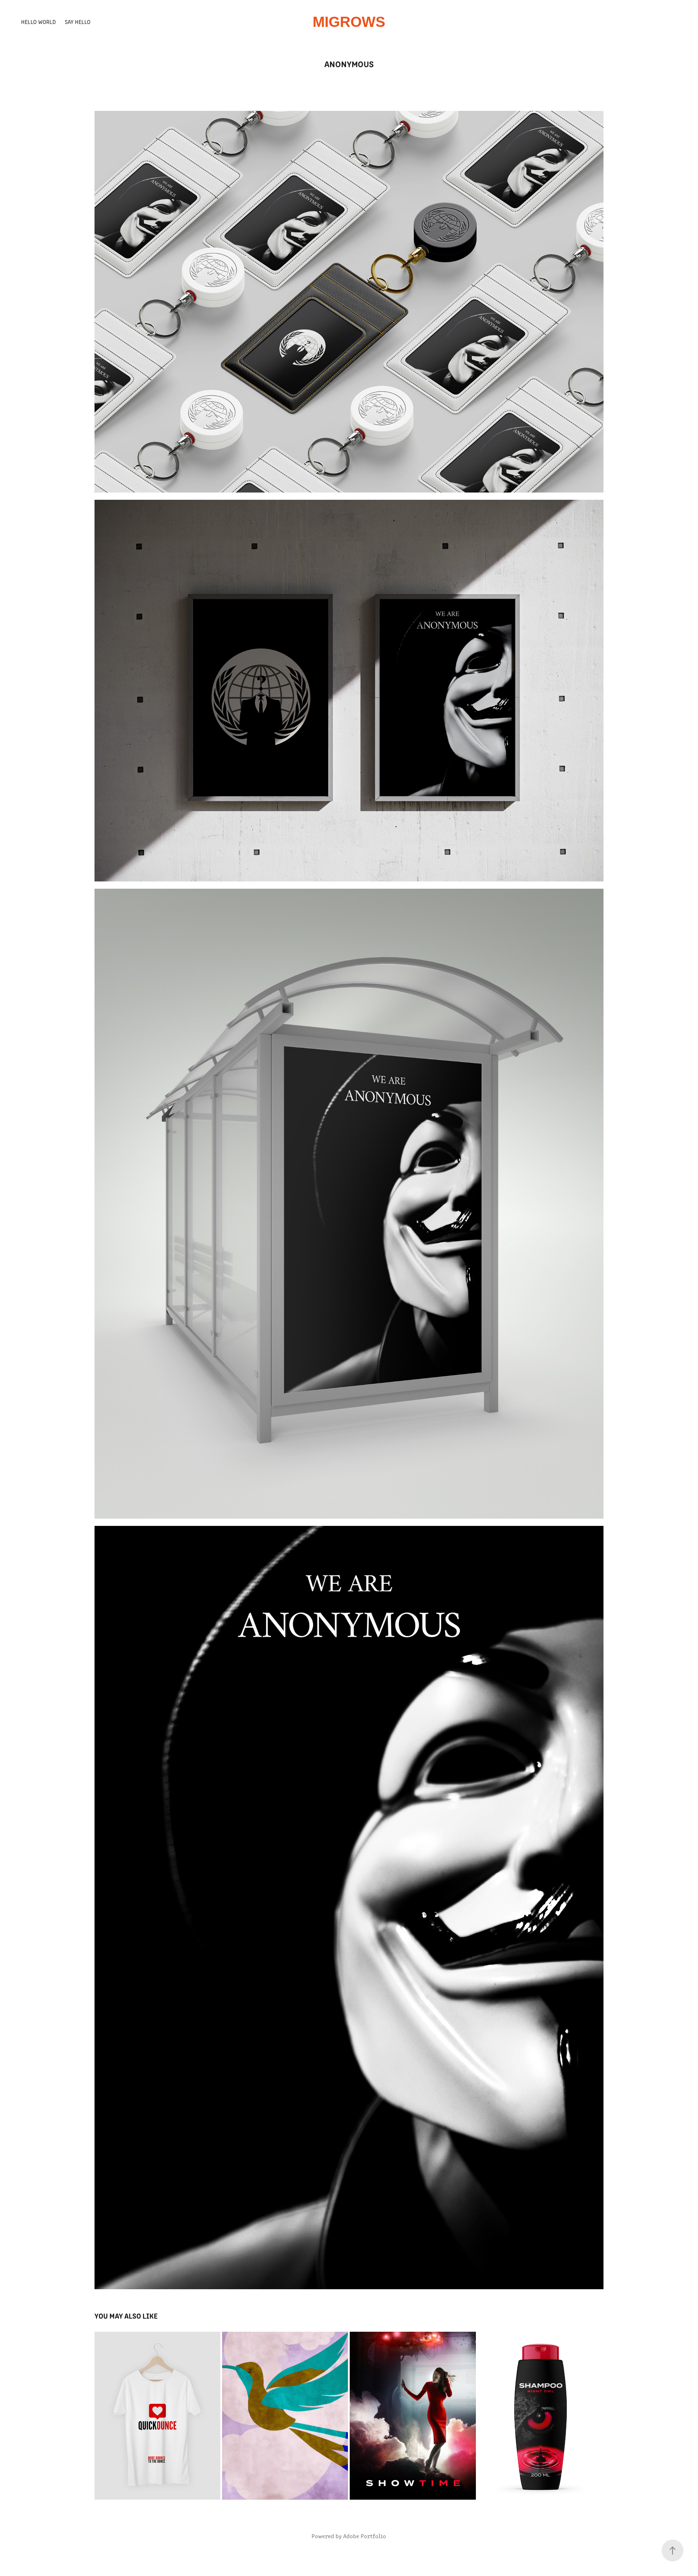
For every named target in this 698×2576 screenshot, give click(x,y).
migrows (349, 22)
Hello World (39, 22)
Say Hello (78, 22)
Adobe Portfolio (365, 2536)
